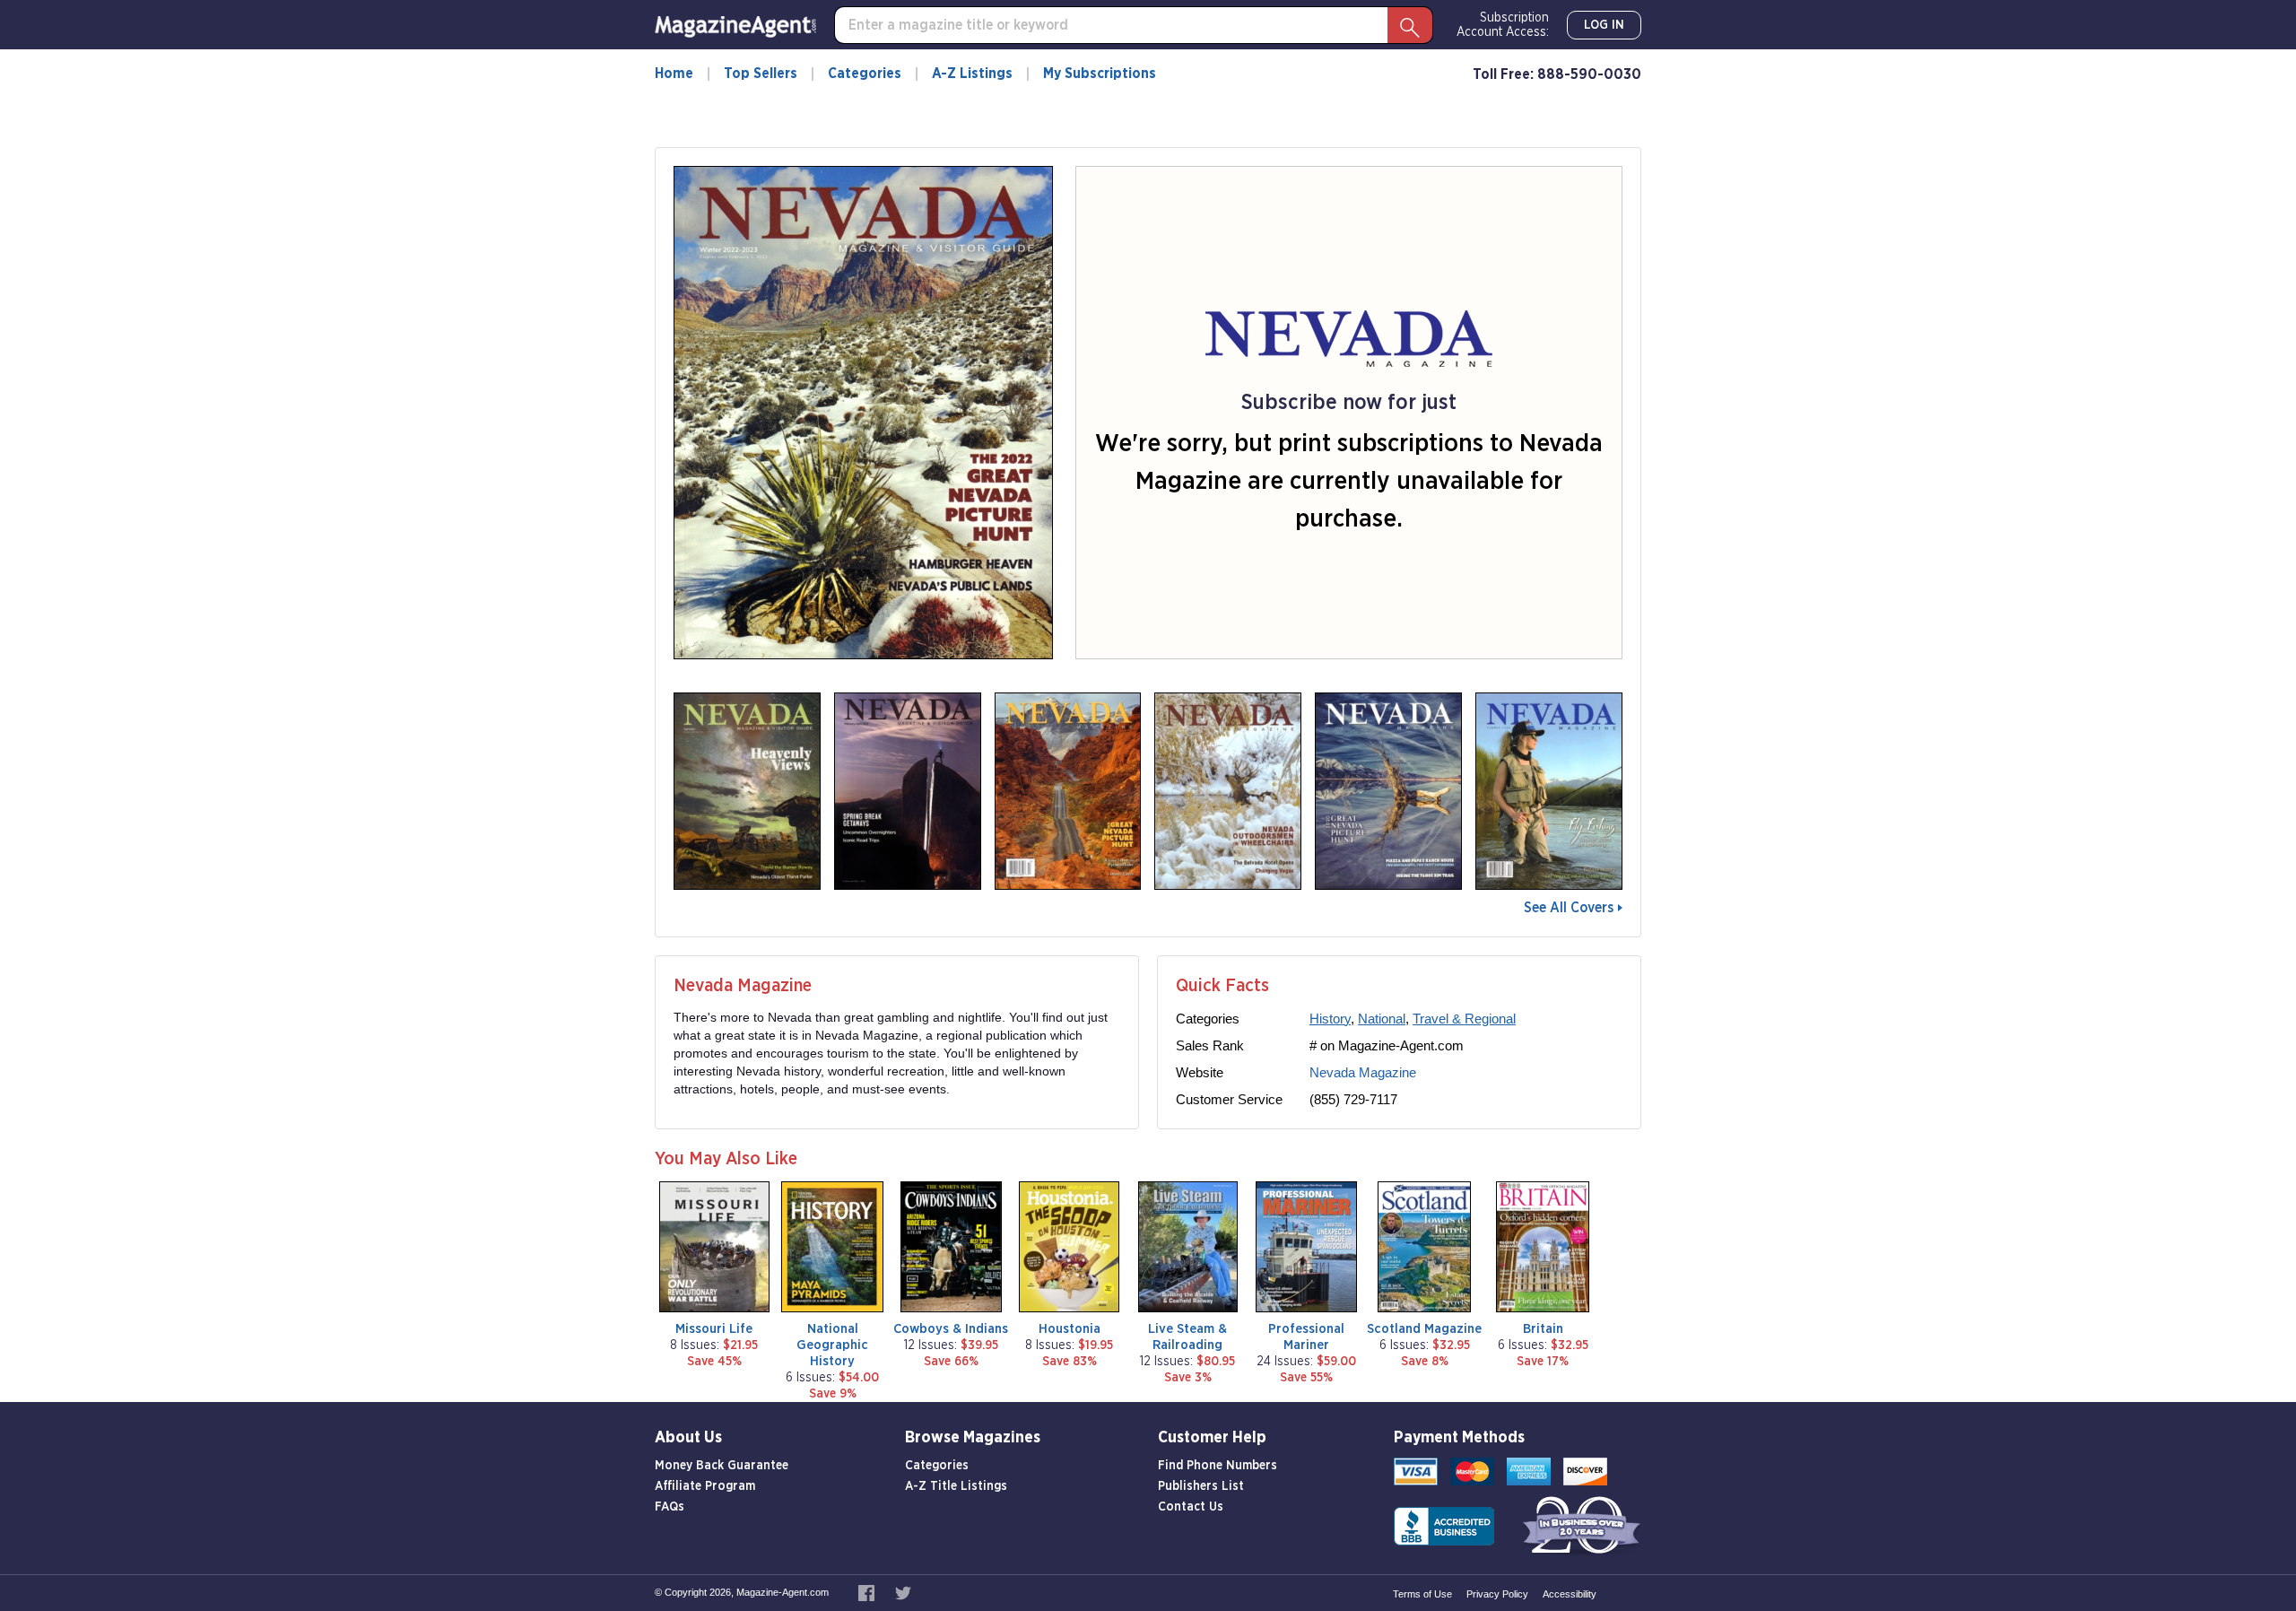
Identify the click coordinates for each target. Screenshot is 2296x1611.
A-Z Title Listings (956, 1486)
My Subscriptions (1100, 74)
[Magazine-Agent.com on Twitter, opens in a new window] (903, 1592)
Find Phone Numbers (1218, 1466)
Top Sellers (761, 74)
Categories (865, 74)
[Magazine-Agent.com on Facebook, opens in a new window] (868, 1592)
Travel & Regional (1464, 1019)
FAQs (670, 1507)
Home (674, 74)
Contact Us (1191, 1507)
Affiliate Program (705, 1486)
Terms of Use (1422, 1594)
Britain (1543, 1329)
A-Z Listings (972, 74)
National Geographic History (832, 1345)
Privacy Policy (1497, 1594)
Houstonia (1070, 1329)
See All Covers (1569, 908)
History (1330, 1019)
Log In (1604, 25)
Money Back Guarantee (722, 1466)
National (1382, 1019)
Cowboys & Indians (951, 1329)
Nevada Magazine (1363, 1072)
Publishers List (1201, 1486)
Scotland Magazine (1424, 1329)
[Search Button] (1410, 25)
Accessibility (1570, 1594)
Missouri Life (714, 1329)
